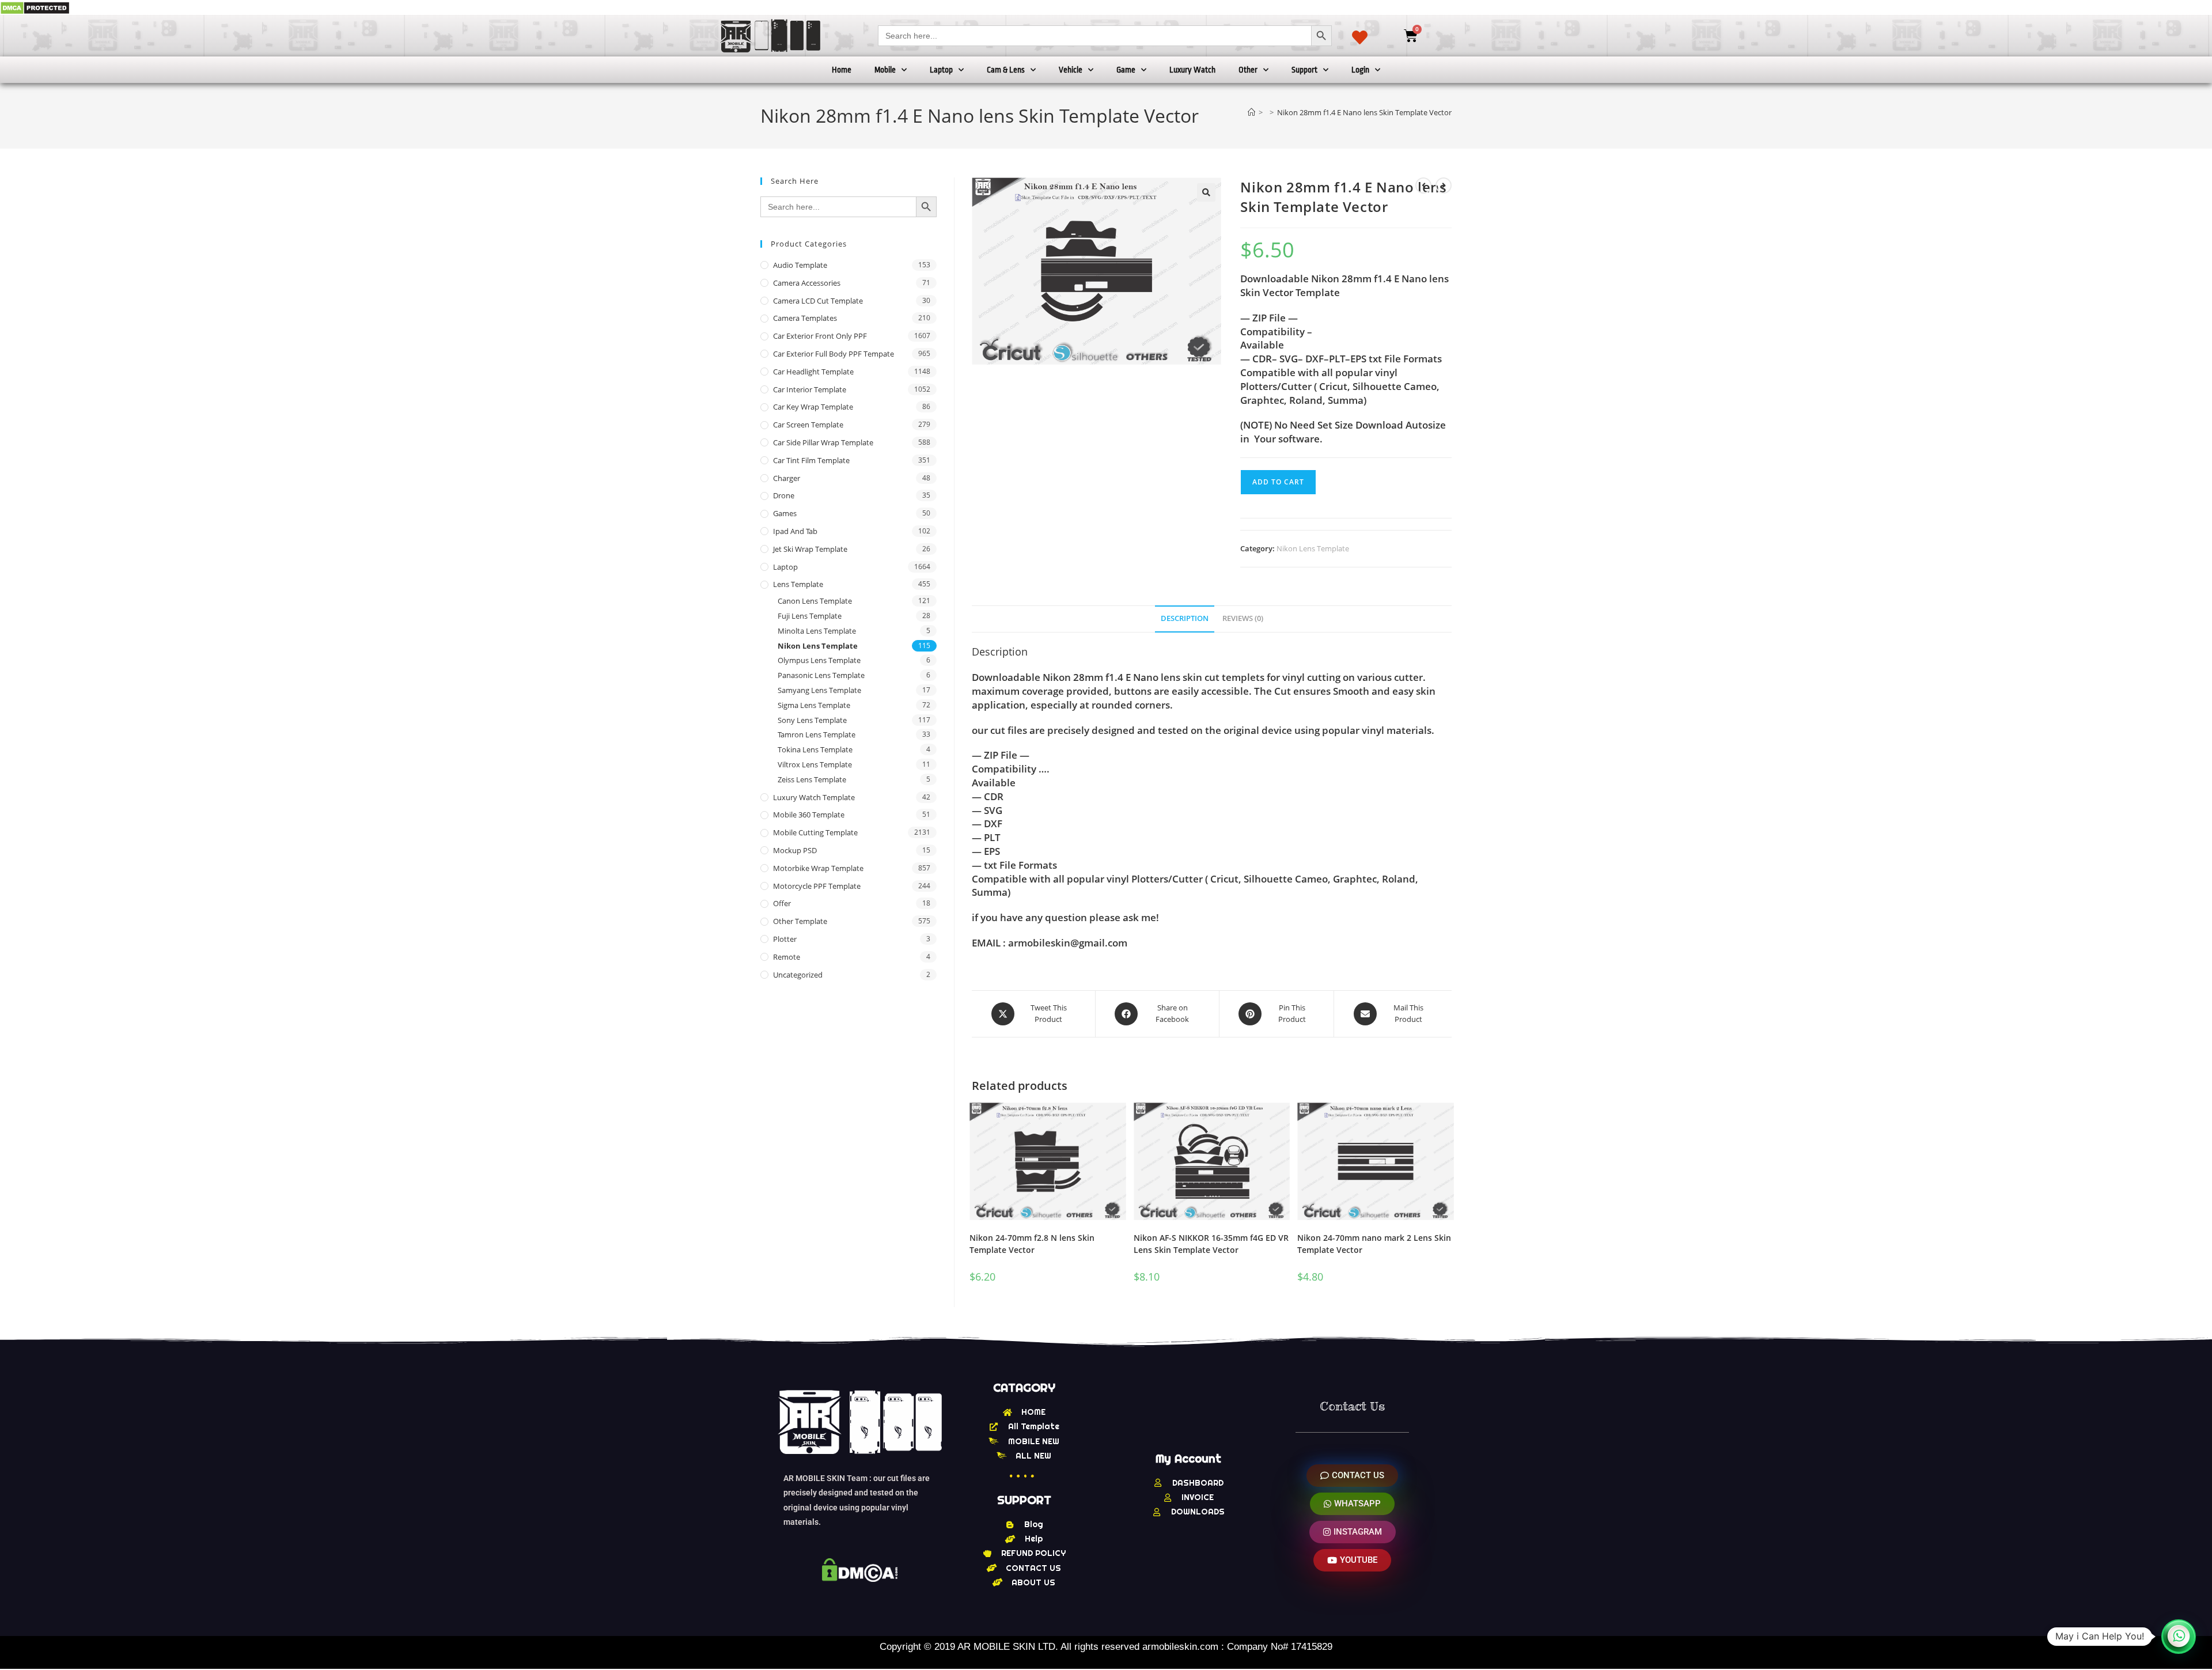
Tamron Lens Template (817, 734)
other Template (800, 921)
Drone (784, 495)
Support (1304, 70)
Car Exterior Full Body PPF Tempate (834, 354)
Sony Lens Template (812, 720)
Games (785, 513)
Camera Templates (805, 318)
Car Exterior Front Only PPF (820, 336)
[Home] (1251, 112)
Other (1248, 70)
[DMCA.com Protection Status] (35, 7)
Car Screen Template (808, 425)
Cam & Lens (1006, 70)
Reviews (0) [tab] (1243, 618)
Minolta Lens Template (817, 631)
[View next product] (1444, 185)
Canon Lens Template (815, 601)
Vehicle (1071, 70)
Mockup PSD (795, 850)
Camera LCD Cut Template (818, 301)
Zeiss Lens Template (812, 779)
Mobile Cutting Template (815, 832)
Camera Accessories (807, 283)
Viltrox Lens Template (815, 764)
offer (782, 903)
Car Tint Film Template (811, 460)
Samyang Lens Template (819, 690)
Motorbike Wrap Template (818, 868)
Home (842, 70)
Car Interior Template (810, 389)
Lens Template (798, 584)
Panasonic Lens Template (821, 675)
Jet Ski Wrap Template (810, 549)
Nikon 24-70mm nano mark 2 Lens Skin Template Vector (1374, 1244)
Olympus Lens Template (819, 660)
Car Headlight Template (813, 372)
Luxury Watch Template (814, 797)
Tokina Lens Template (815, 749)
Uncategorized (798, 975)
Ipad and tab (795, 531)
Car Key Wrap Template (813, 407)
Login (1360, 70)
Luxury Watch (1192, 70)
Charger (787, 478)
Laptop (941, 70)
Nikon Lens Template (1313, 548)
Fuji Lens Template (810, 616)
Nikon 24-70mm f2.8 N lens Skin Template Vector (1032, 1244)
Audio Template (800, 265)
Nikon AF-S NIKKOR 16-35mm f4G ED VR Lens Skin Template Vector (1211, 1244)
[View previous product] (1423, 185)
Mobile (885, 70)
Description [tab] (1185, 618)
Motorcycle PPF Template (817, 886)
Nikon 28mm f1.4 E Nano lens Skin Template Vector (1364, 112)
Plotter (785, 939)
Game (1126, 70)
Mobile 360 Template (809, 815)
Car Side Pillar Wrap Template (823, 442)
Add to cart (1278, 482)
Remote (787, 957)
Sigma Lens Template (814, 705)
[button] (1206, 192)
